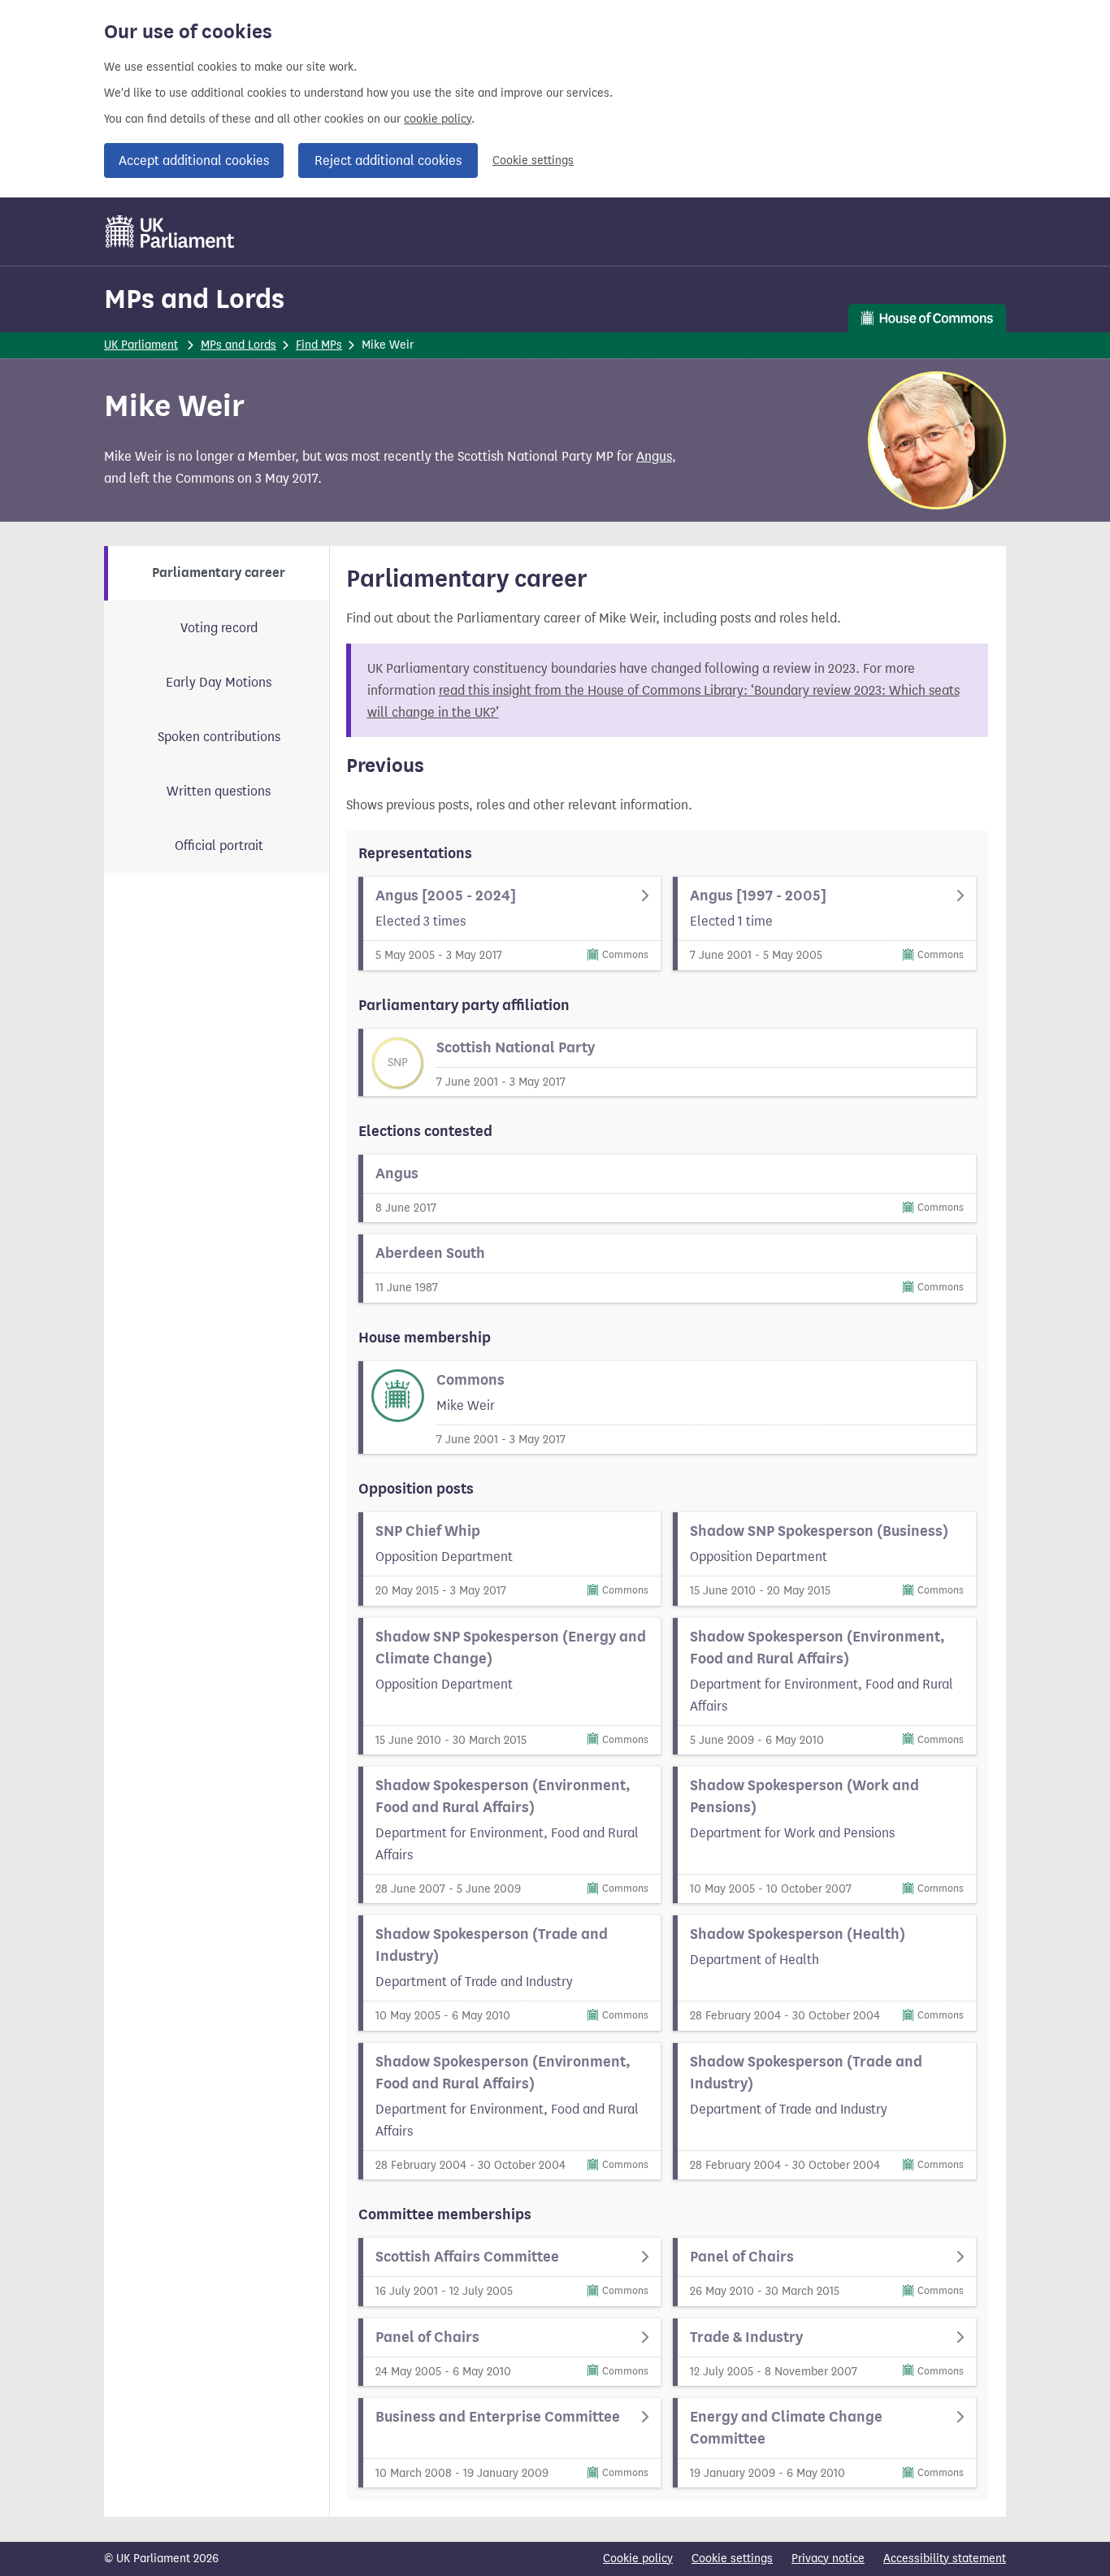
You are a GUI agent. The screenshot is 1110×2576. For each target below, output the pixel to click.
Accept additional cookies (194, 160)
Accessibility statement (945, 2559)
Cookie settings (533, 160)
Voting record (219, 628)
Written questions (219, 791)
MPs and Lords (194, 299)
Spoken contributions (219, 737)
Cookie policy (638, 2559)
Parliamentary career (219, 573)
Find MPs (319, 345)
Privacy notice (828, 2559)
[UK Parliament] (170, 232)
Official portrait (219, 846)
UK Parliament (141, 345)
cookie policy (438, 119)
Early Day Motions (219, 682)
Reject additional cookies (388, 160)
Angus (654, 456)
